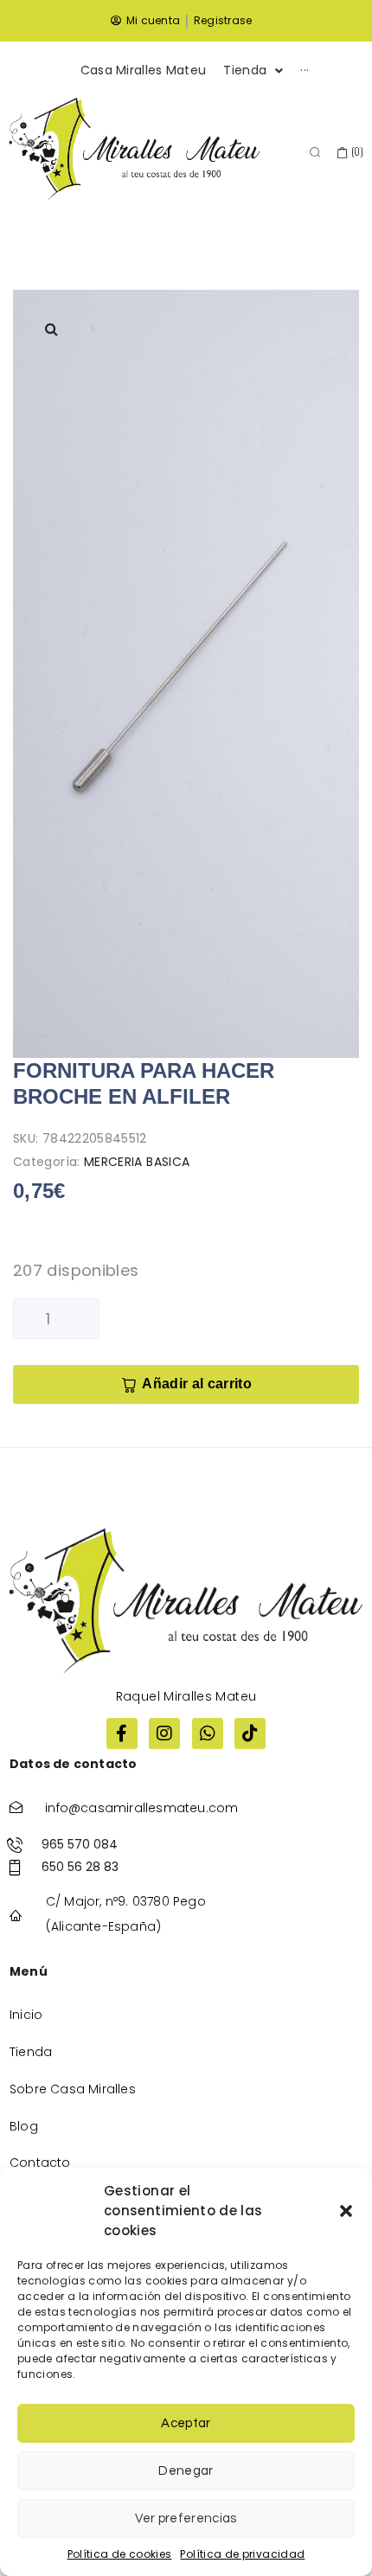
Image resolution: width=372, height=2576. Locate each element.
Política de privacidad (242, 2554)
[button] (346, 2211)
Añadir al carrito (196, 1384)
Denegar (186, 2471)
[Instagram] (164, 1733)
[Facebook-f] (122, 1733)
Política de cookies (120, 2554)
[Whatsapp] (208, 1733)
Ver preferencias (186, 2518)
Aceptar (186, 2423)
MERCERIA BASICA (137, 1162)
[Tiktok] (250, 1733)
